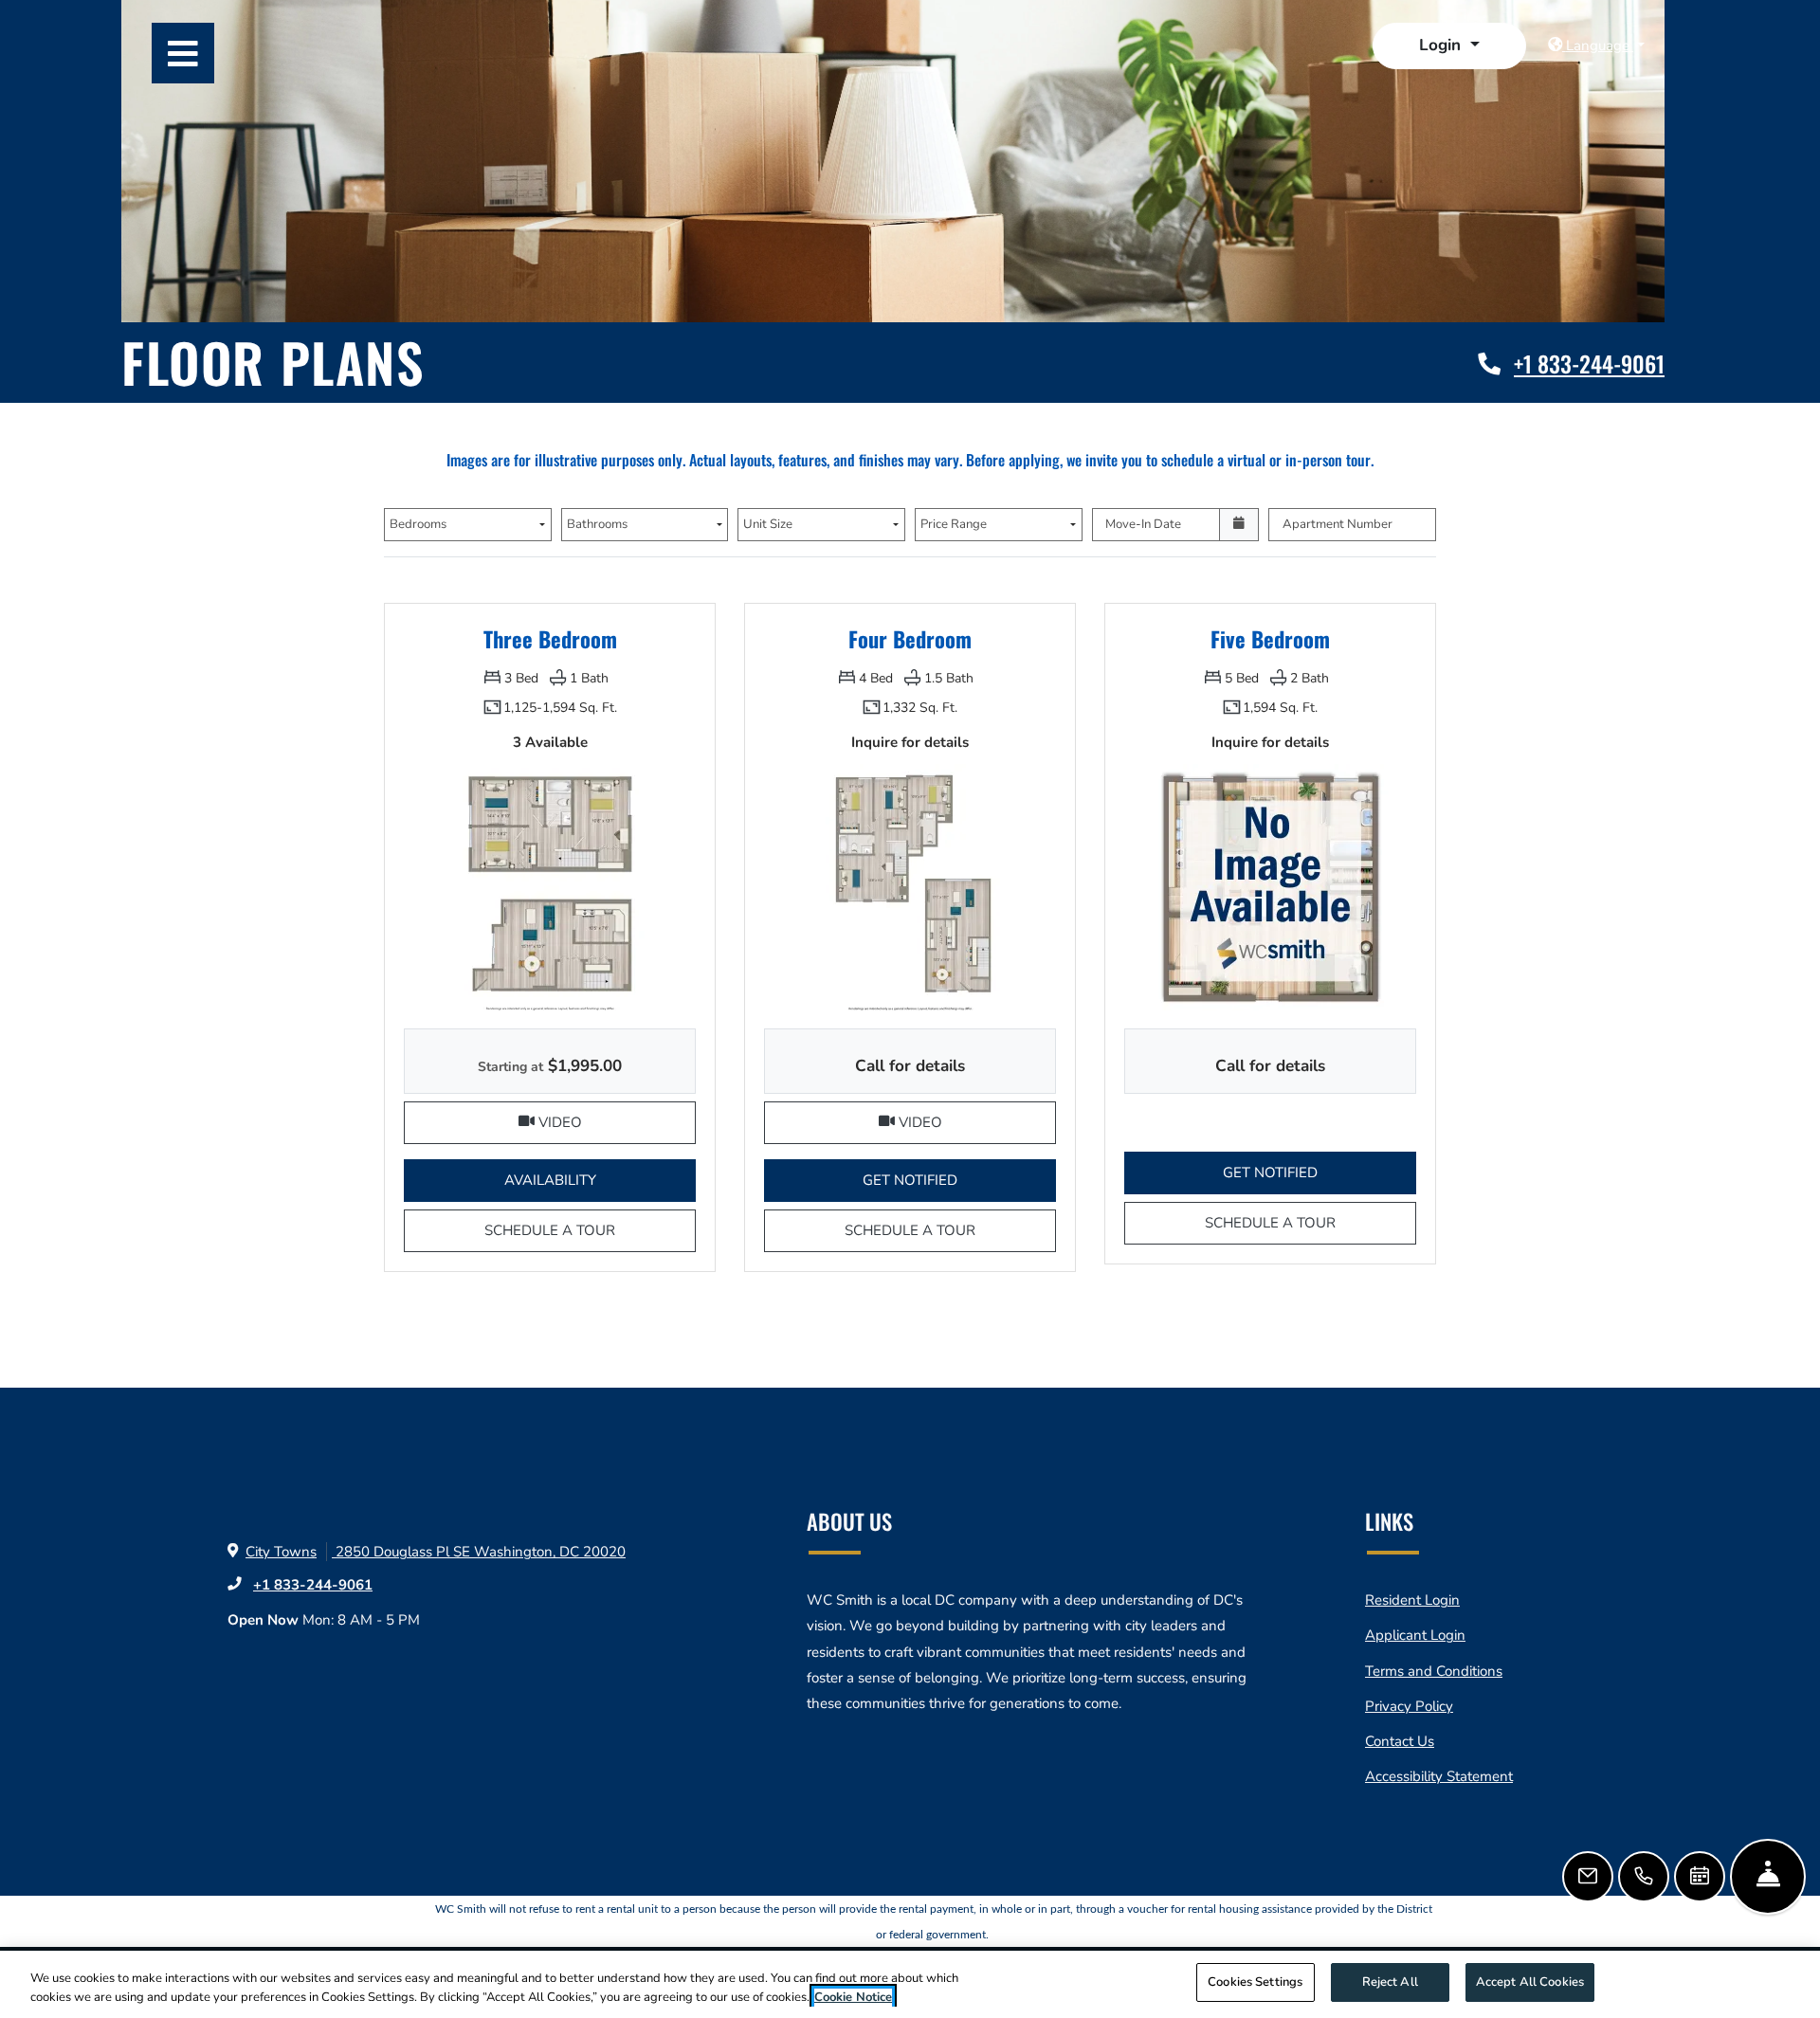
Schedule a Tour (590, 1230)
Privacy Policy (1409, 1706)
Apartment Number (1338, 524)
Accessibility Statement (1439, 1776)
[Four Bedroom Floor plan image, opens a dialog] (910, 886)
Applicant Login (1415, 1635)
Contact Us (1400, 1741)
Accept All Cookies (1530, 1982)
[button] (1449, 46)
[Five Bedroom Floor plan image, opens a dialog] (1270, 886)
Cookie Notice (853, 1997)
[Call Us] (1644, 1877)
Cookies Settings (1255, 1982)
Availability (600, 1180)
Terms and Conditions (1434, 1671)
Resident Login (1412, 1600)
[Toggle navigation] (183, 53)
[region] (910, 1984)
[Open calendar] (1239, 525)
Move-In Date (1143, 524)
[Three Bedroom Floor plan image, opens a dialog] (550, 886)
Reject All (1390, 1982)
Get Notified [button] (959, 1180)
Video (615, 1122)
